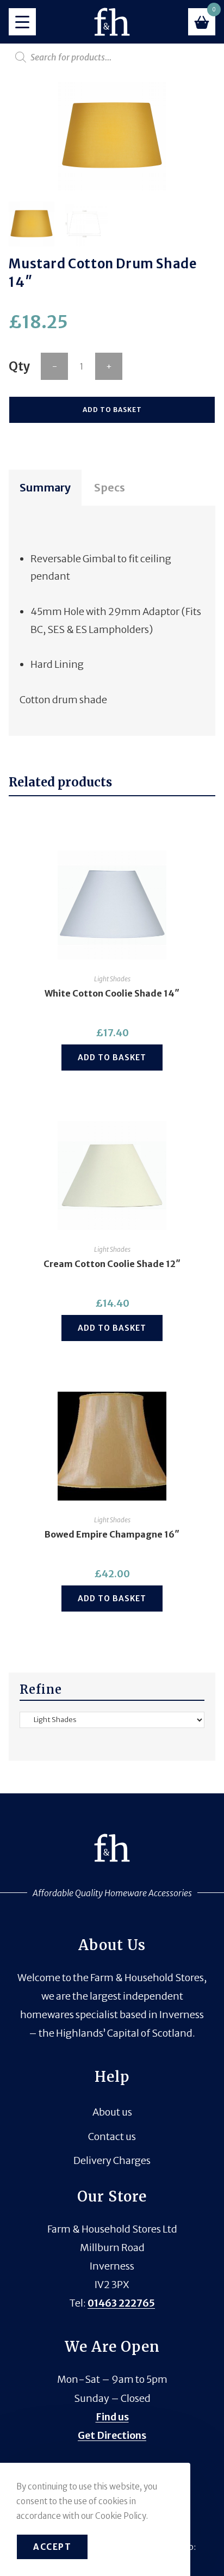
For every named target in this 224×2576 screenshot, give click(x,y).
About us (112, 2112)
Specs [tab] (110, 487)
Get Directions (112, 2435)
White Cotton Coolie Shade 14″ (112, 993)
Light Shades (112, 979)
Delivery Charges (112, 2160)
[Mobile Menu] (22, 22)
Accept (52, 2547)
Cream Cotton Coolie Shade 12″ (112, 1264)
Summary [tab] (45, 487)
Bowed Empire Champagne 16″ (112, 1534)
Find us (112, 2417)
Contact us (112, 2137)
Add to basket (112, 410)
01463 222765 (121, 2303)
